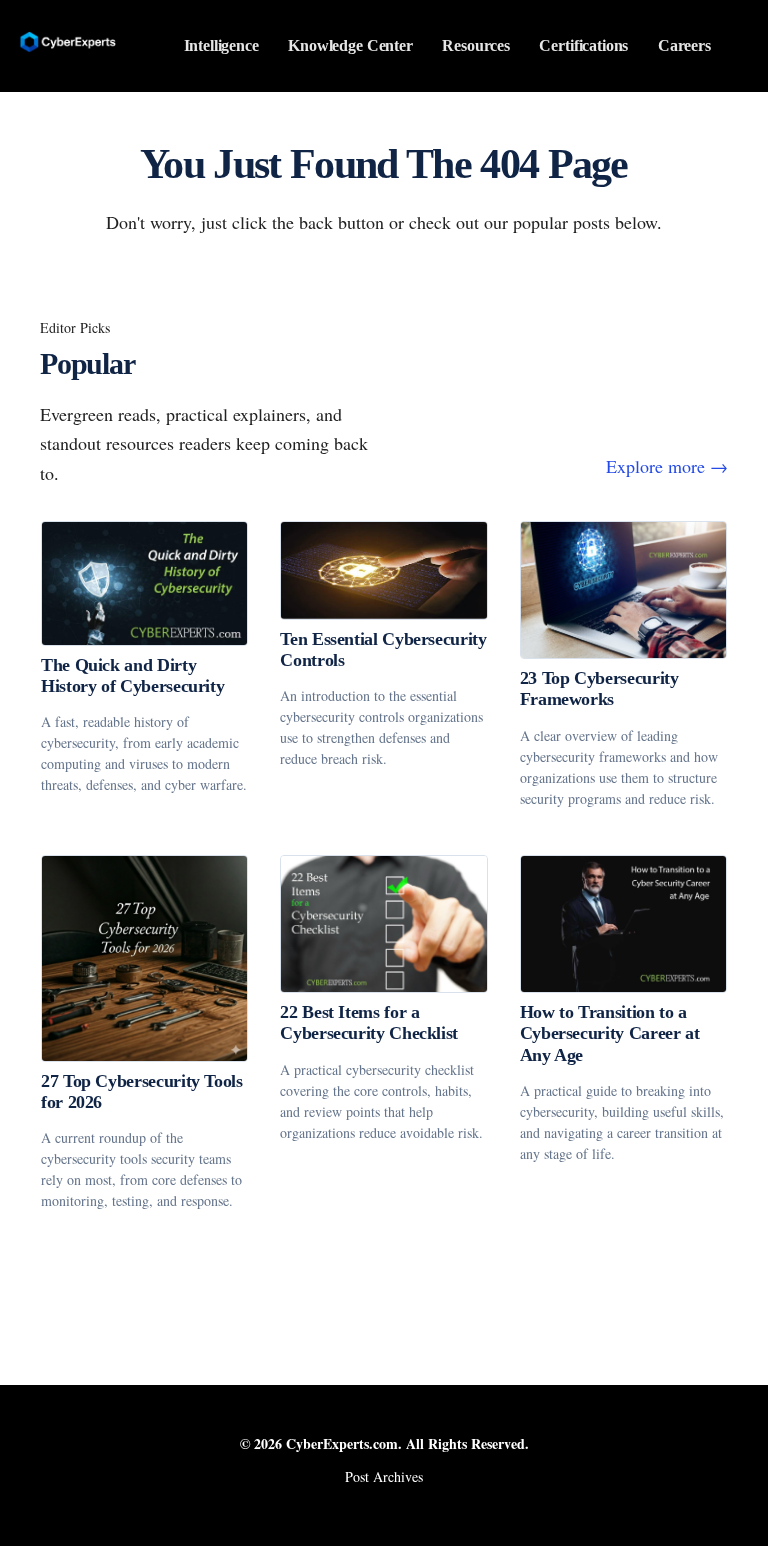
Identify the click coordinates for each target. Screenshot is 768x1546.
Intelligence (221, 45)
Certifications (583, 45)
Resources (476, 45)
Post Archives (384, 1476)
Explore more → (667, 466)
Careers (684, 45)
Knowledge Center (350, 45)
